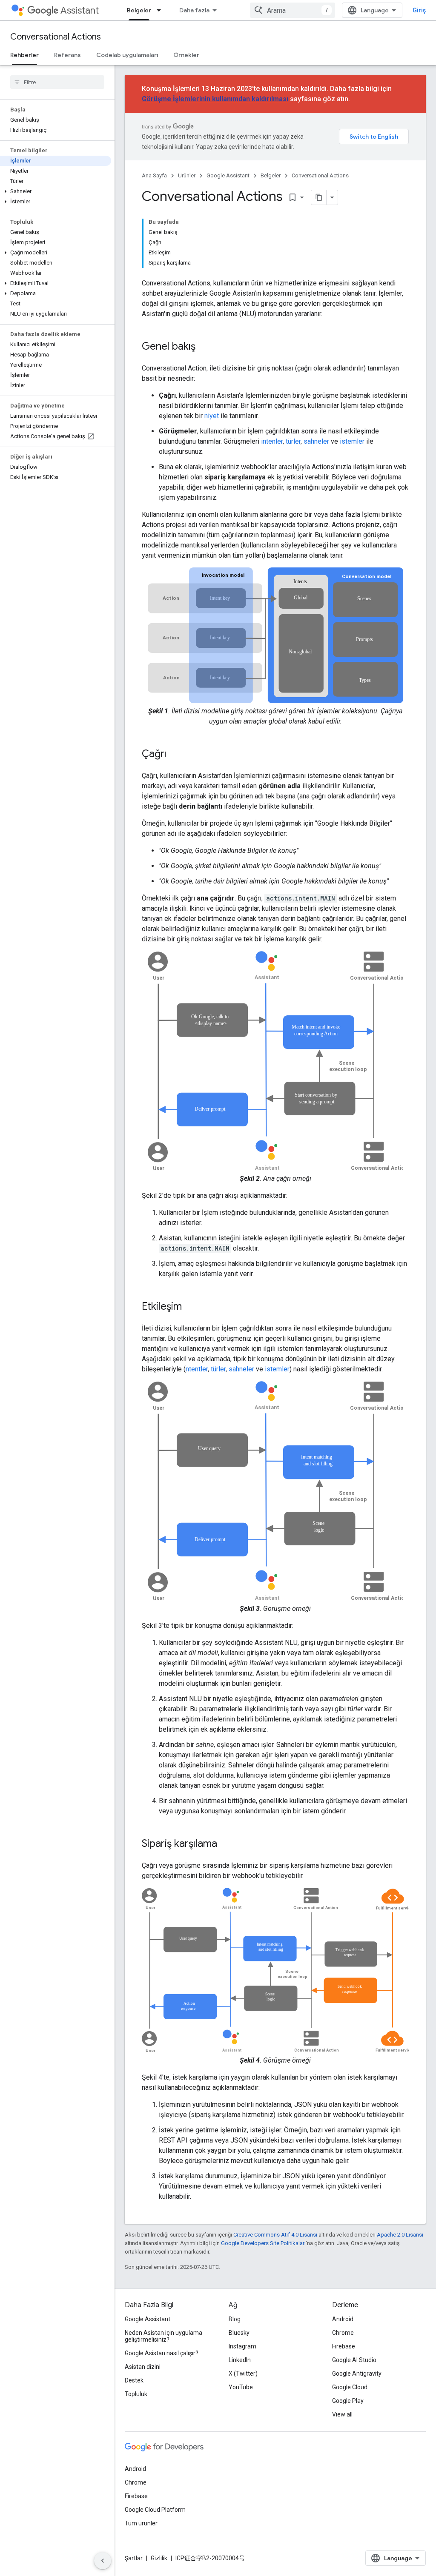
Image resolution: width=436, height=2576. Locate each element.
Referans (67, 55)
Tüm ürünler (141, 2523)
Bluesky (239, 2333)
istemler (352, 441)
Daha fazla (194, 10)
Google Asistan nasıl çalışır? (162, 2353)
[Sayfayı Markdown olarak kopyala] (319, 197)
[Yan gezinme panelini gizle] (103, 2561)
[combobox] (293, 10)
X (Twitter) (243, 2374)
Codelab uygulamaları (127, 55)
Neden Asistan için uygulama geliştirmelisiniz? (163, 2336)
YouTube (241, 2387)
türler (293, 441)
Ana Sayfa (154, 175)
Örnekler (186, 55)
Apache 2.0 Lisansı (400, 2235)
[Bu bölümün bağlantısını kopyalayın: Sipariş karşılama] (226, 1844)
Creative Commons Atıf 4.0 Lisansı (275, 2235)
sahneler (316, 441)
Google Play (348, 2401)
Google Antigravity (357, 2374)
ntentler (197, 1369)
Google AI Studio (354, 2360)
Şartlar (134, 2558)
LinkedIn (240, 2360)
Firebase (344, 2346)
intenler (272, 441)
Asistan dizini (143, 2367)
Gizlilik (159, 2558)
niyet (212, 416)
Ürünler (187, 175)
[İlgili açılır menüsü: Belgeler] (161, 10)
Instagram (242, 2346)
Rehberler (24, 55)
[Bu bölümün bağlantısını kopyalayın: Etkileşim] (190, 1307)
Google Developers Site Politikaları (263, 2243)
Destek (134, 2380)
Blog (235, 2319)
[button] (56, 191)
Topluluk (136, 2394)
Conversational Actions (56, 37)
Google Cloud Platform (155, 2510)
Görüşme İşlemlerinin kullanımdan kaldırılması (215, 99)
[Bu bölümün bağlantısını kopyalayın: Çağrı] (175, 755)
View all (342, 2414)
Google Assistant (228, 175)
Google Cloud (350, 2387)
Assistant (80, 10)
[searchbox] (57, 82)
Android (343, 2319)
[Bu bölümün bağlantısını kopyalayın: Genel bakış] (204, 347)
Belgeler (139, 10)
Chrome (343, 2333)
